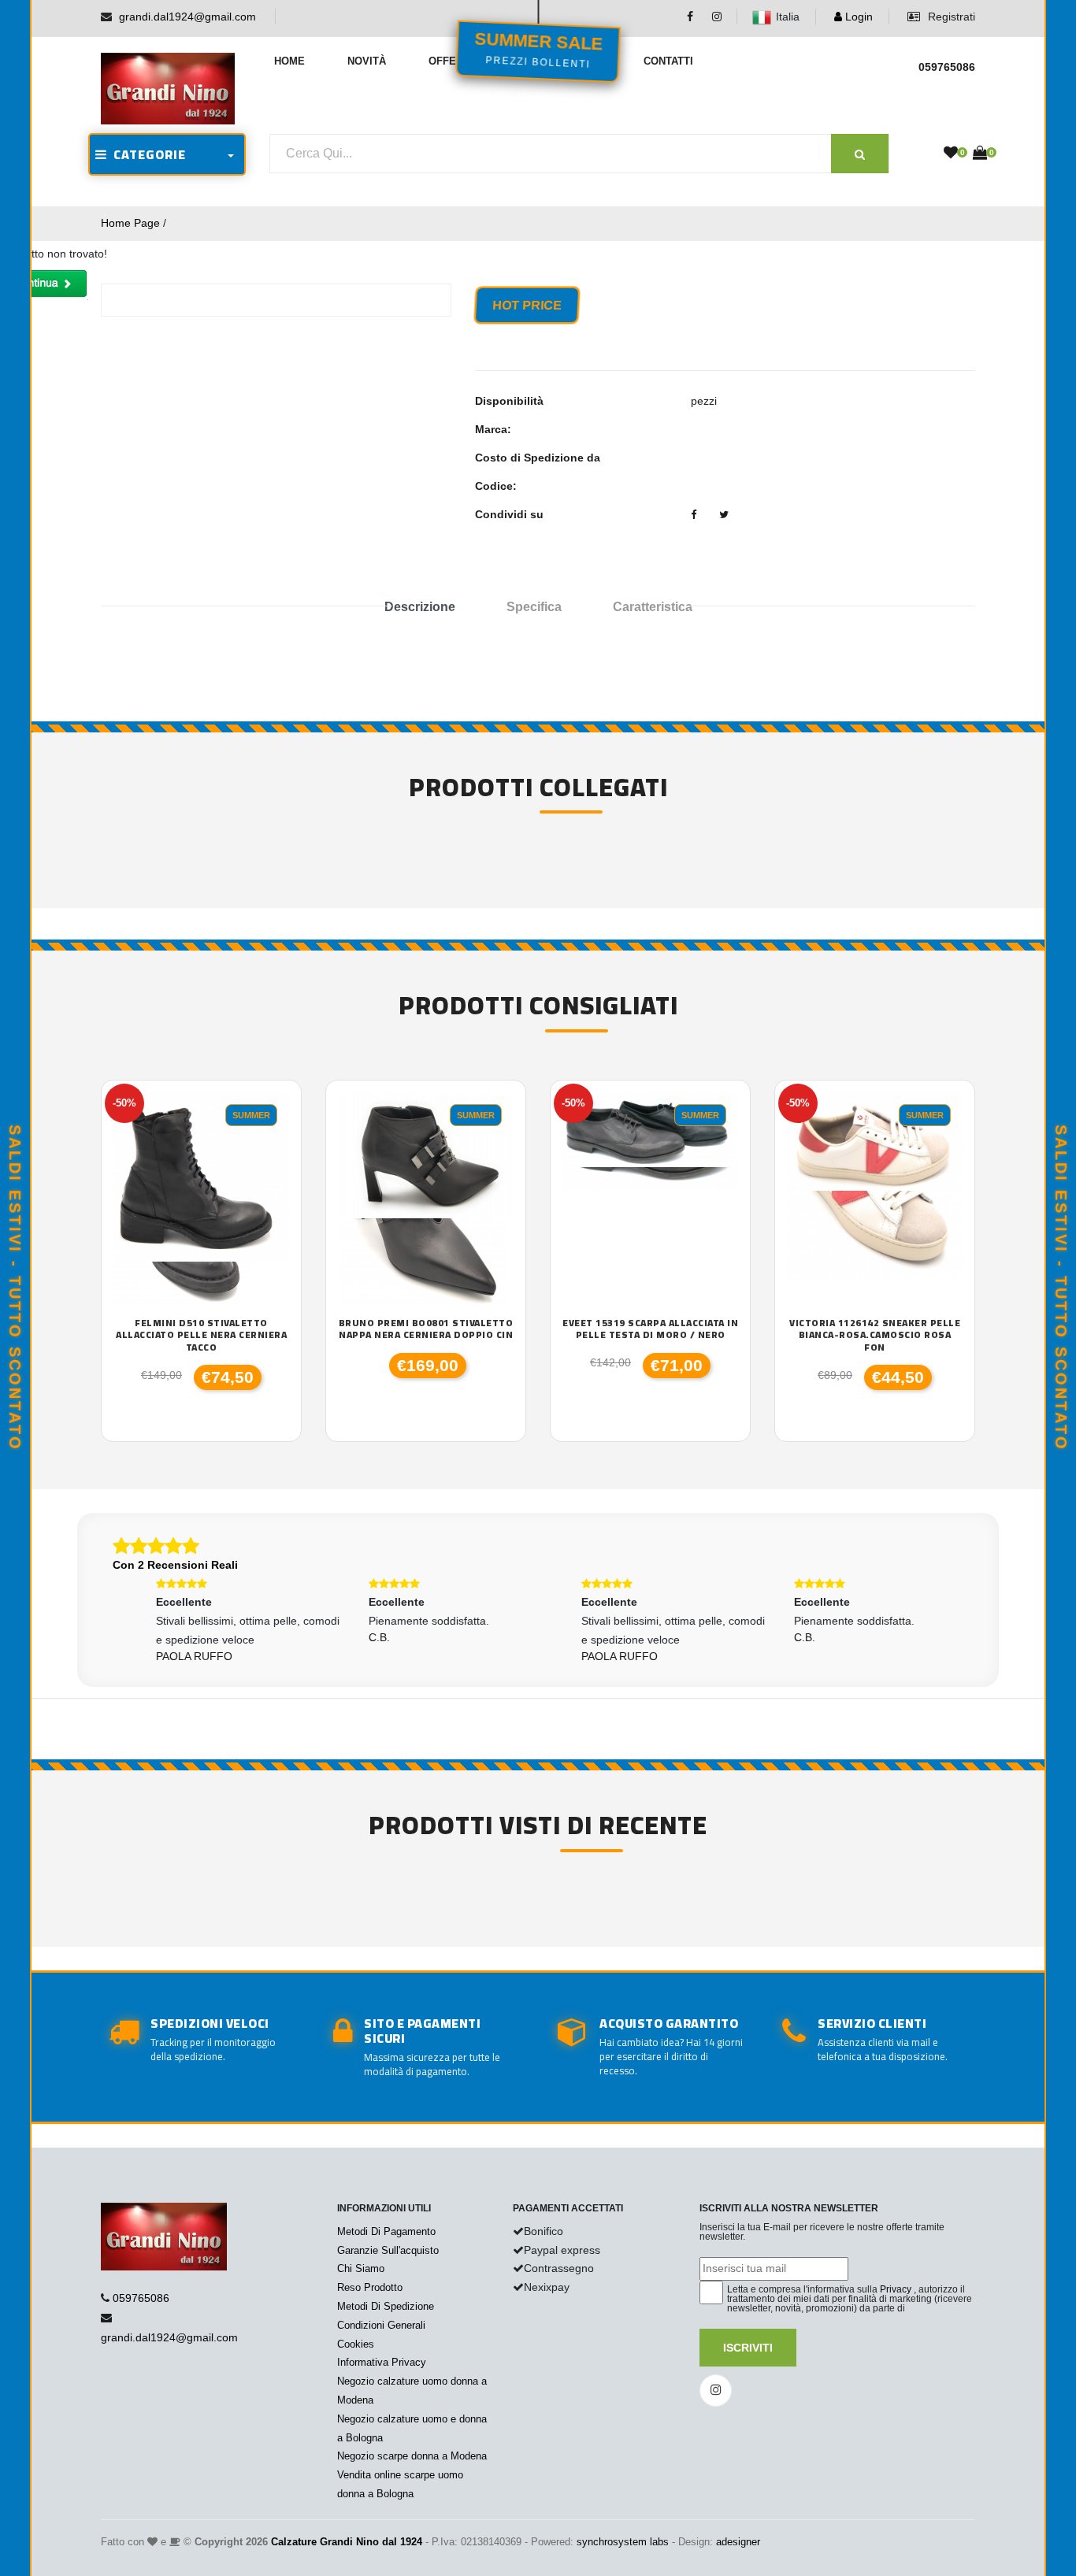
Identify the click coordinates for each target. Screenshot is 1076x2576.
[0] (951, 154)
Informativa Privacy (382, 2362)
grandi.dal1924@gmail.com (187, 17)
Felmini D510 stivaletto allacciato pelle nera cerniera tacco (201, 1335)
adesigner (738, 2542)
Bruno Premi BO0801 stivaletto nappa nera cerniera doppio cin (426, 1329)
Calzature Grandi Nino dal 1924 (347, 2542)
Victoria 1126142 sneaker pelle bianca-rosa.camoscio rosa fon (875, 1335)
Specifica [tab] (534, 607)
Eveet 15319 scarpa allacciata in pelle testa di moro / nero (650, 1329)
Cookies (356, 2344)
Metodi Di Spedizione (386, 2306)
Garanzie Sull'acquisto (388, 2250)
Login (857, 17)
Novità (367, 61)
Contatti (668, 61)
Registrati (950, 17)
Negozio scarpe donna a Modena (412, 2456)
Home (289, 61)
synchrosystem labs (623, 2542)
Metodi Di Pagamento (386, 2231)
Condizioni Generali (381, 2325)
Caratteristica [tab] (653, 607)
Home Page (130, 223)
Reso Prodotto (370, 2287)
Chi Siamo (361, 2268)
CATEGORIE (147, 154)
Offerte (453, 61)
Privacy (896, 2289)
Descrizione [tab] (420, 607)
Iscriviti (748, 2348)
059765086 (141, 2298)
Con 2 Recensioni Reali (175, 1565)
